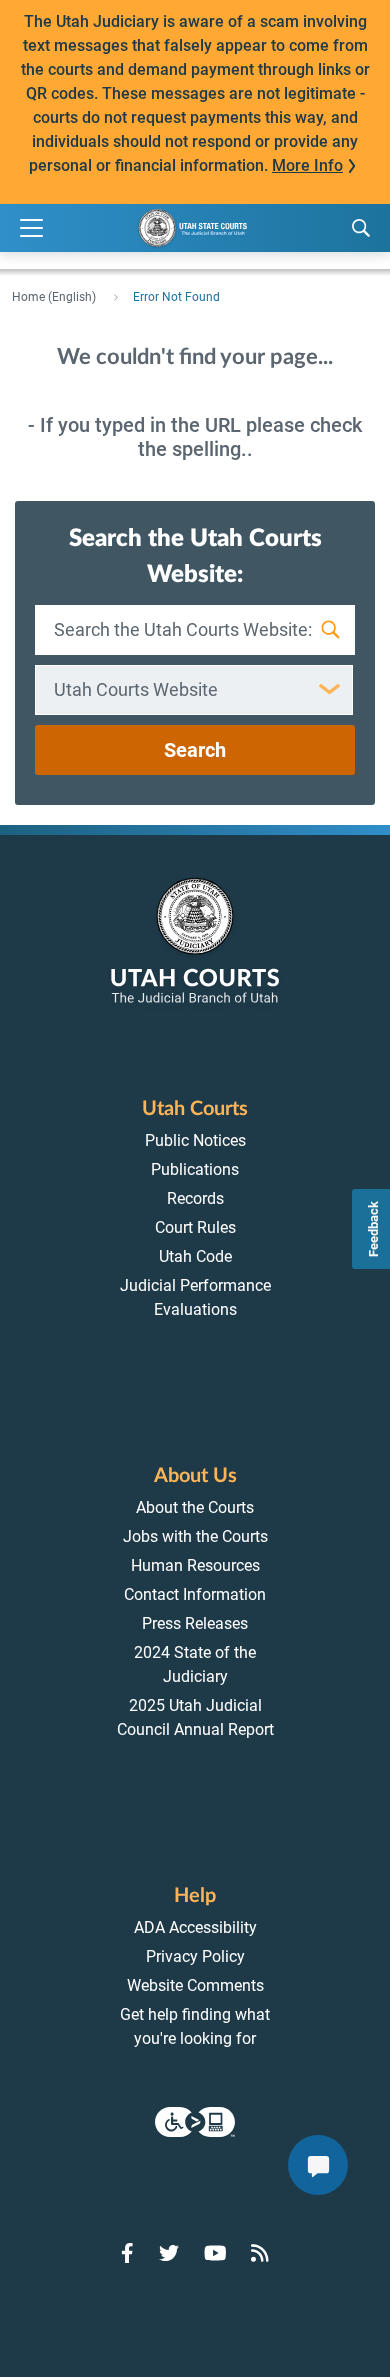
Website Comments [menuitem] (195, 1985)
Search (195, 750)
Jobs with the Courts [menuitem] (195, 1536)
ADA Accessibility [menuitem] (195, 1927)
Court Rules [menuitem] (195, 1227)
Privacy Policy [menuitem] (195, 1956)
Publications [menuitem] (195, 1169)
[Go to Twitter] (169, 2253)
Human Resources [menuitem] (195, 1565)
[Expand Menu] (31, 228)
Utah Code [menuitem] (195, 1256)
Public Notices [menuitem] (195, 1140)
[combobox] (194, 690)
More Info (307, 165)
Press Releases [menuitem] (195, 1623)
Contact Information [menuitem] (195, 1594)
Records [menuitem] (195, 1198)
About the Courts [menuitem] (195, 1507)
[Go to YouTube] (215, 2253)
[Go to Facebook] (127, 2253)
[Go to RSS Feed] (260, 2253)
